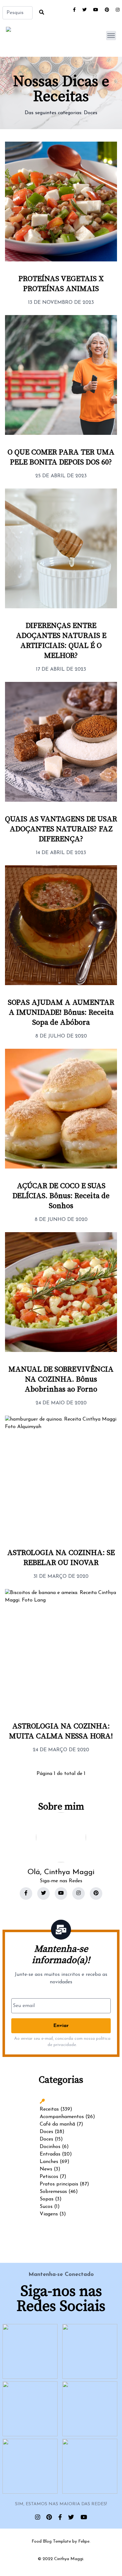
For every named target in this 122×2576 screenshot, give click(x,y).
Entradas (50, 2154)
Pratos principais (59, 2184)
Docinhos (50, 2147)
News (46, 2169)
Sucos (46, 2207)
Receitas (49, 2109)
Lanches (49, 2162)
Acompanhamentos (62, 2117)
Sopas (47, 2199)
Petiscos (49, 2177)
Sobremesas (53, 2192)
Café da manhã (57, 2124)
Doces (91, 113)
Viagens (49, 2214)
